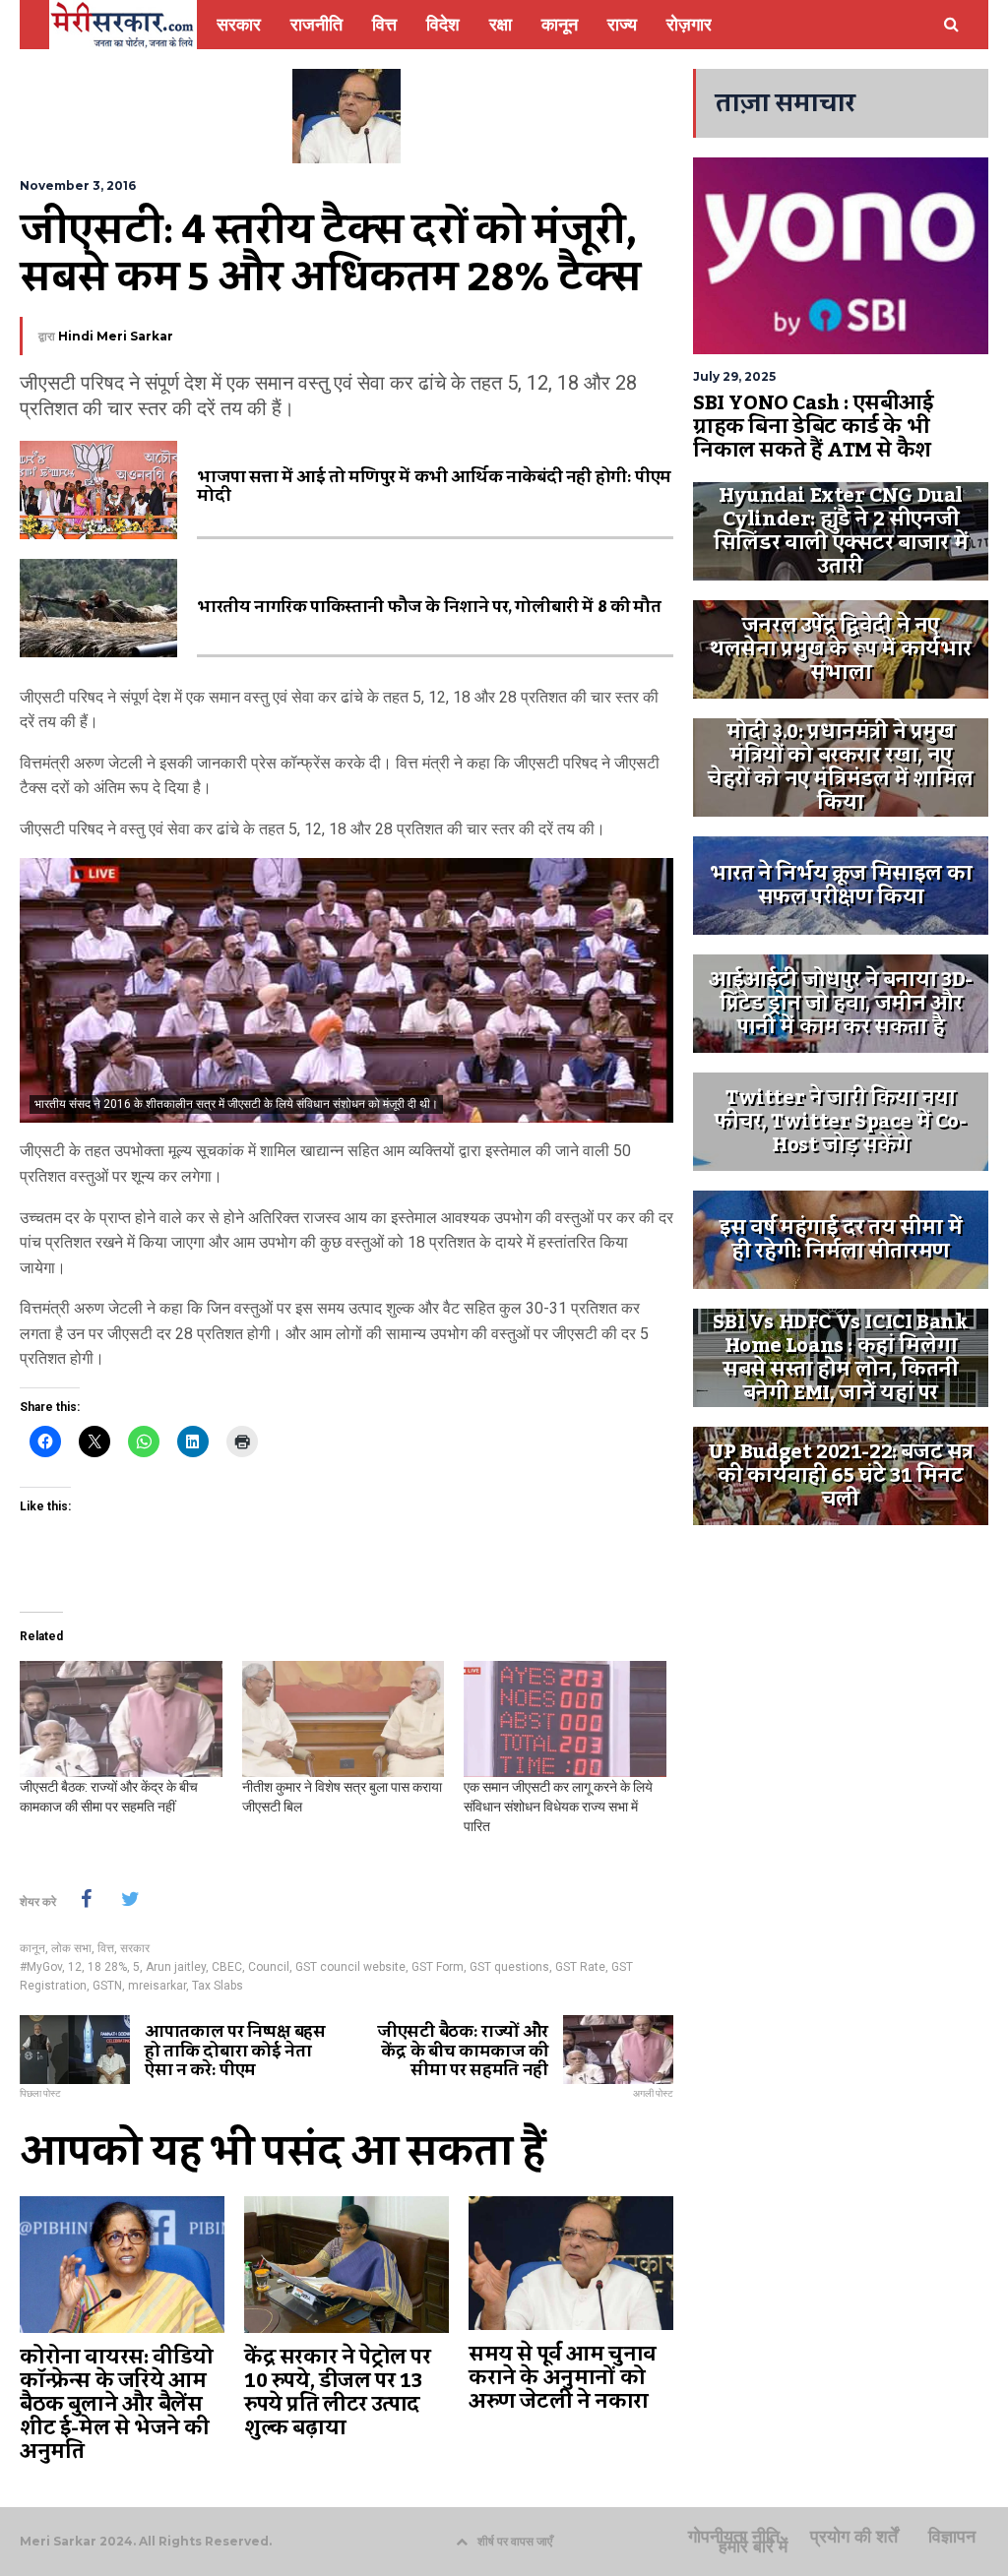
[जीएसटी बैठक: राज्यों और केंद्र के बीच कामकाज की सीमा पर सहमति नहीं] (121, 1719)
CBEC (227, 1967)
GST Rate (580, 1967)
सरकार (135, 1948)
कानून (32, 1948)
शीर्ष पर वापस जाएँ (515, 2541)
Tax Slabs (218, 1986)
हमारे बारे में (753, 2546)
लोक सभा (71, 1948)
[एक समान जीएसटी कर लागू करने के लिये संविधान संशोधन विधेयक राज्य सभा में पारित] (565, 1719)
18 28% (107, 1967)
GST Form (438, 1967)
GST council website (350, 1967)
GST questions (509, 1967)
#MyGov (41, 1967)
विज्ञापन (952, 2537)
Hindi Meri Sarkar (116, 336)
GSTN (107, 1986)
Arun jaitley (176, 1967)
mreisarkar (157, 1986)
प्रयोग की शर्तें (854, 2537)
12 (75, 1967)
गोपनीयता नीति (734, 2537)
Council (269, 1967)
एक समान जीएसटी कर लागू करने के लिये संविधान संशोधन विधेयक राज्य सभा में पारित (558, 1807)
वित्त (106, 1948)
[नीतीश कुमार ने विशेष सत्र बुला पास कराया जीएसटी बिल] (344, 1719)
